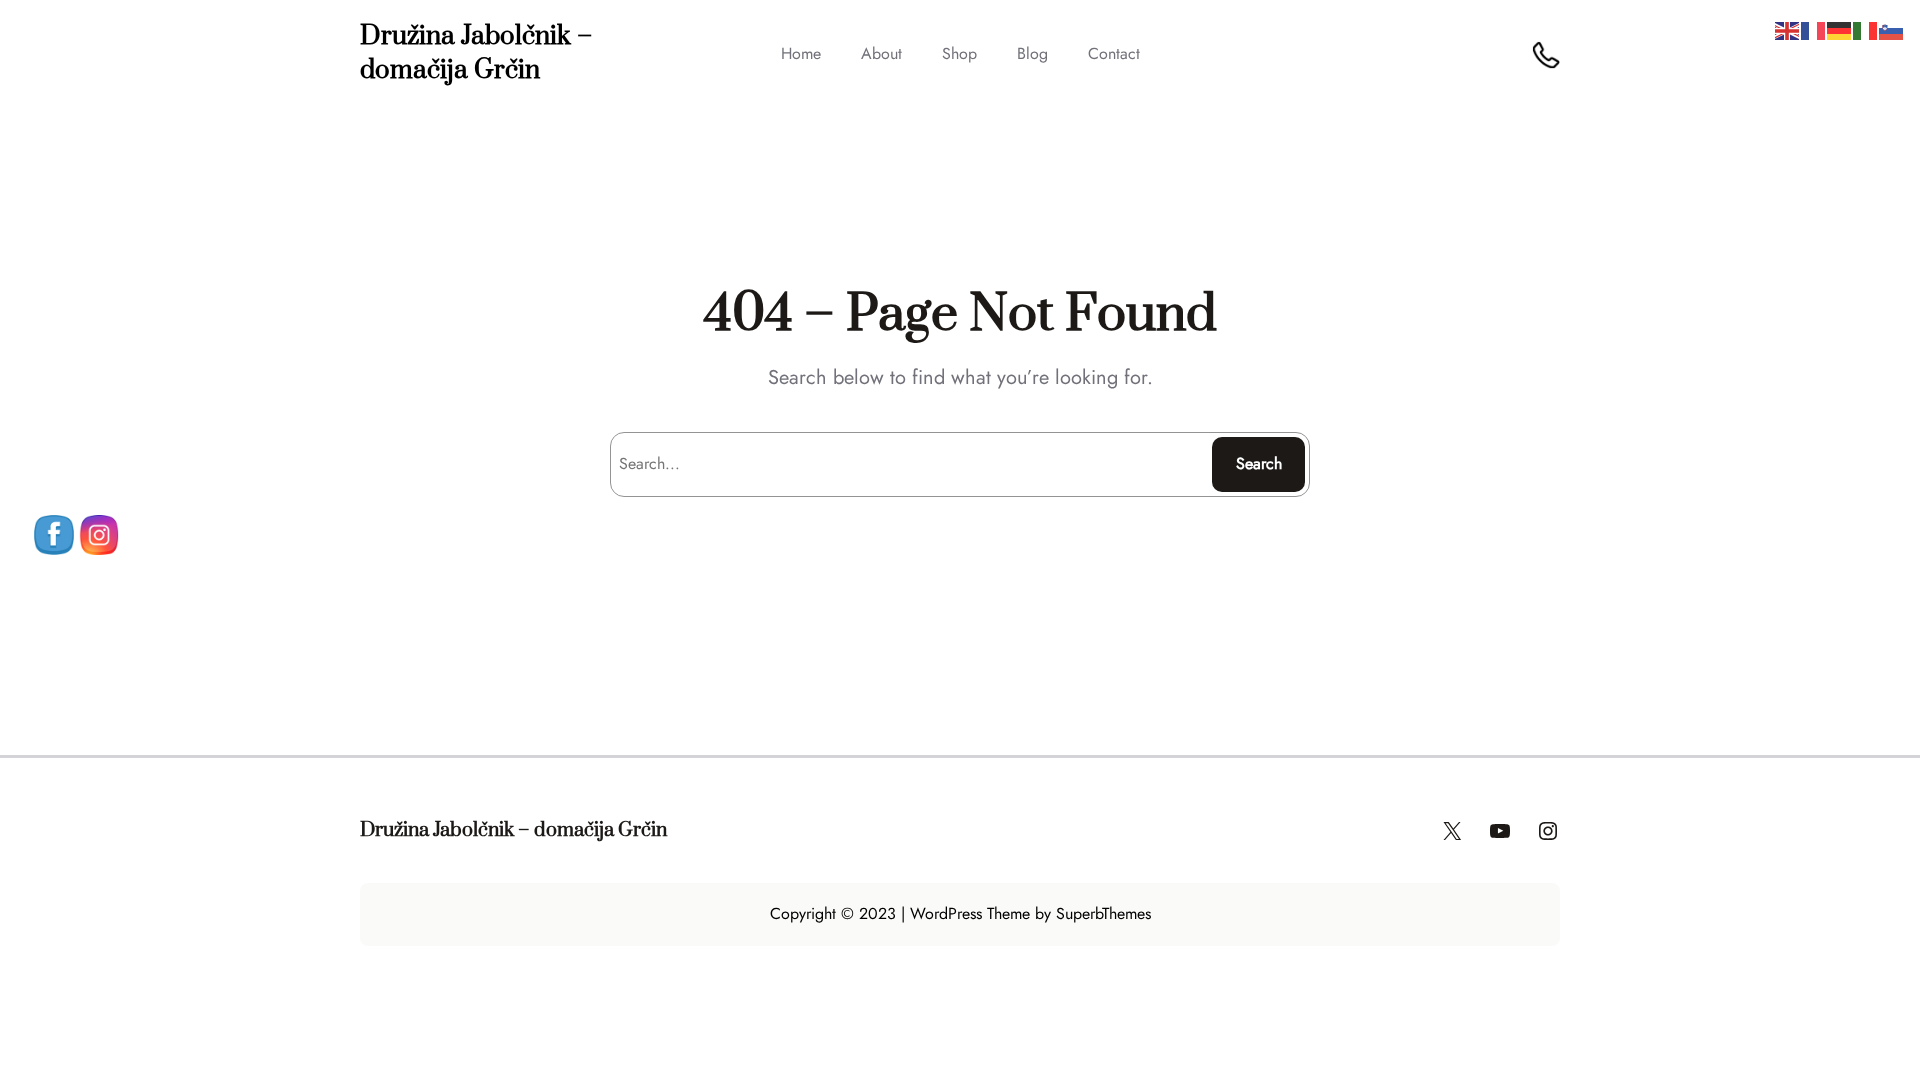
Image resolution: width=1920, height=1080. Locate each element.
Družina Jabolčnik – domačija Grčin (476, 53)
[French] (1814, 29)
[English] (1788, 29)
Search (1259, 463)
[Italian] (1866, 29)
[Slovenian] (1892, 29)
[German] (1840, 29)
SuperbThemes (1103, 913)
